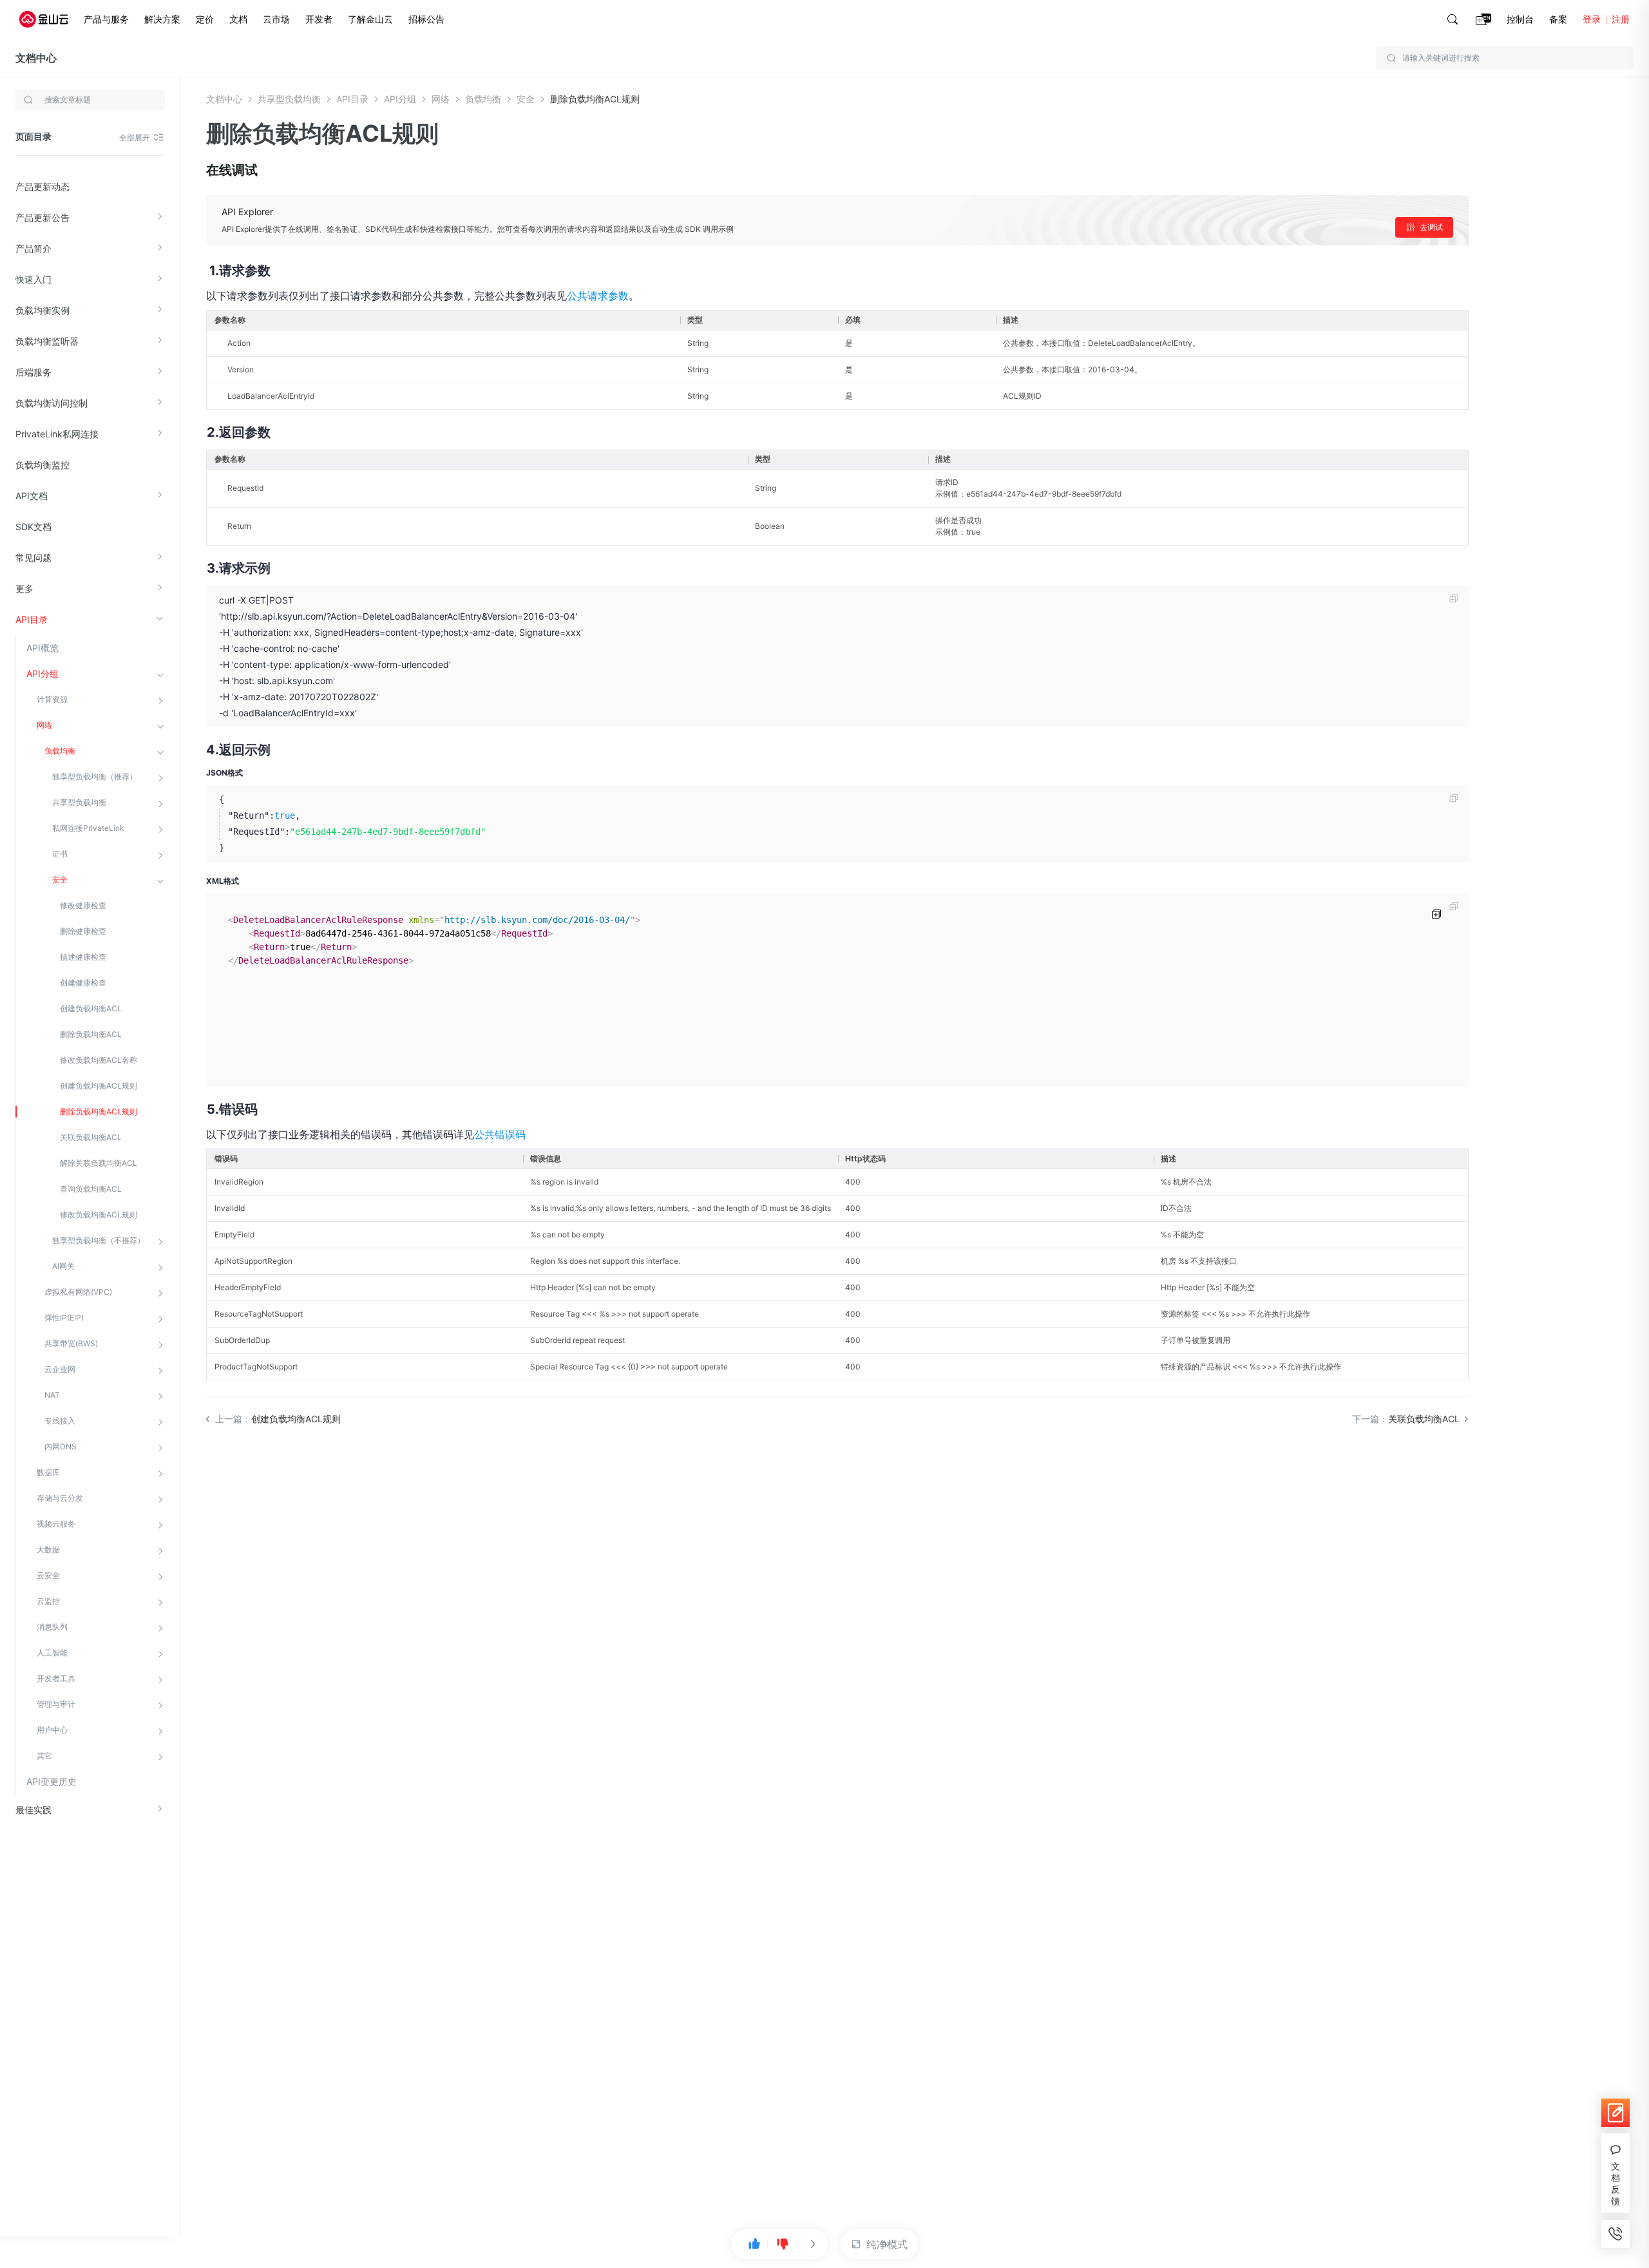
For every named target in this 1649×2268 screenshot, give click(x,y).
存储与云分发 (60, 1498)
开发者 (319, 19)
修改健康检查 (83, 905)
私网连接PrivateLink (88, 828)
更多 (24, 588)
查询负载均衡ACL (91, 1189)
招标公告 (426, 19)
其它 (44, 1756)
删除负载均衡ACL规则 (99, 1111)
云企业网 (60, 1369)
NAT (52, 1395)
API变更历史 (52, 1781)
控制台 (1520, 19)
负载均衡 (60, 751)
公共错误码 (500, 1134)
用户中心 (52, 1730)
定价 (205, 19)
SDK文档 (33, 527)
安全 (60, 880)
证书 (60, 854)
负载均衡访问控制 (52, 403)
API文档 (32, 496)
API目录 (32, 619)
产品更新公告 (43, 217)
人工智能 (52, 1653)
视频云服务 (56, 1524)
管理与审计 (56, 1704)
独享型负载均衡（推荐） (95, 777)
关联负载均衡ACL (91, 1137)
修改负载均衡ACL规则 (99, 1215)
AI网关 (63, 1266)
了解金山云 (370, 19)
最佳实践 (33, 1810)
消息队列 (52, 1627)
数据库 (48, 1472)
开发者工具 (56, 1678)
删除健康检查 (83, 931)
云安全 (48, 1575)
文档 (238, 19)
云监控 (48, 1601)
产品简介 (33, 248)
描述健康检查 (83, 957)
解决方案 (162, 19)
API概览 (43, 648)
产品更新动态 (43, 186)
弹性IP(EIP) (64, 1318)
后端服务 (33, 372)
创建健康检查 (83, 983)
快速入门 (33, 279)
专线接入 (60, 1421)
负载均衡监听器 (47, 341)
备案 (1558, 19)
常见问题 (33, 557)
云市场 (276, 19)
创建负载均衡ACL (91, 1008)
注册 (1621, 19)
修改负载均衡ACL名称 (99, 1060)
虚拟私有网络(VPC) (78, 1292)
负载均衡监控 (43, 465)
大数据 (48, 1549)
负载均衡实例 (43, 310)
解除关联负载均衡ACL (99, 1163)
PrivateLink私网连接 (57, 434)
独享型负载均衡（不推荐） (99, 1240)
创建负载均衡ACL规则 (99, 1086)
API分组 (43, 673)
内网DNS (61, 1446)
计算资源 (52, 699)
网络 (44, 725)
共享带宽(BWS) (71, 1343)
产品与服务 (106, 19)
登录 (1592, 19)
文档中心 (36, 58)
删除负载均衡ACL (91, 1034)
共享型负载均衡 (79, 802)
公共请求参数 (598, 296)
